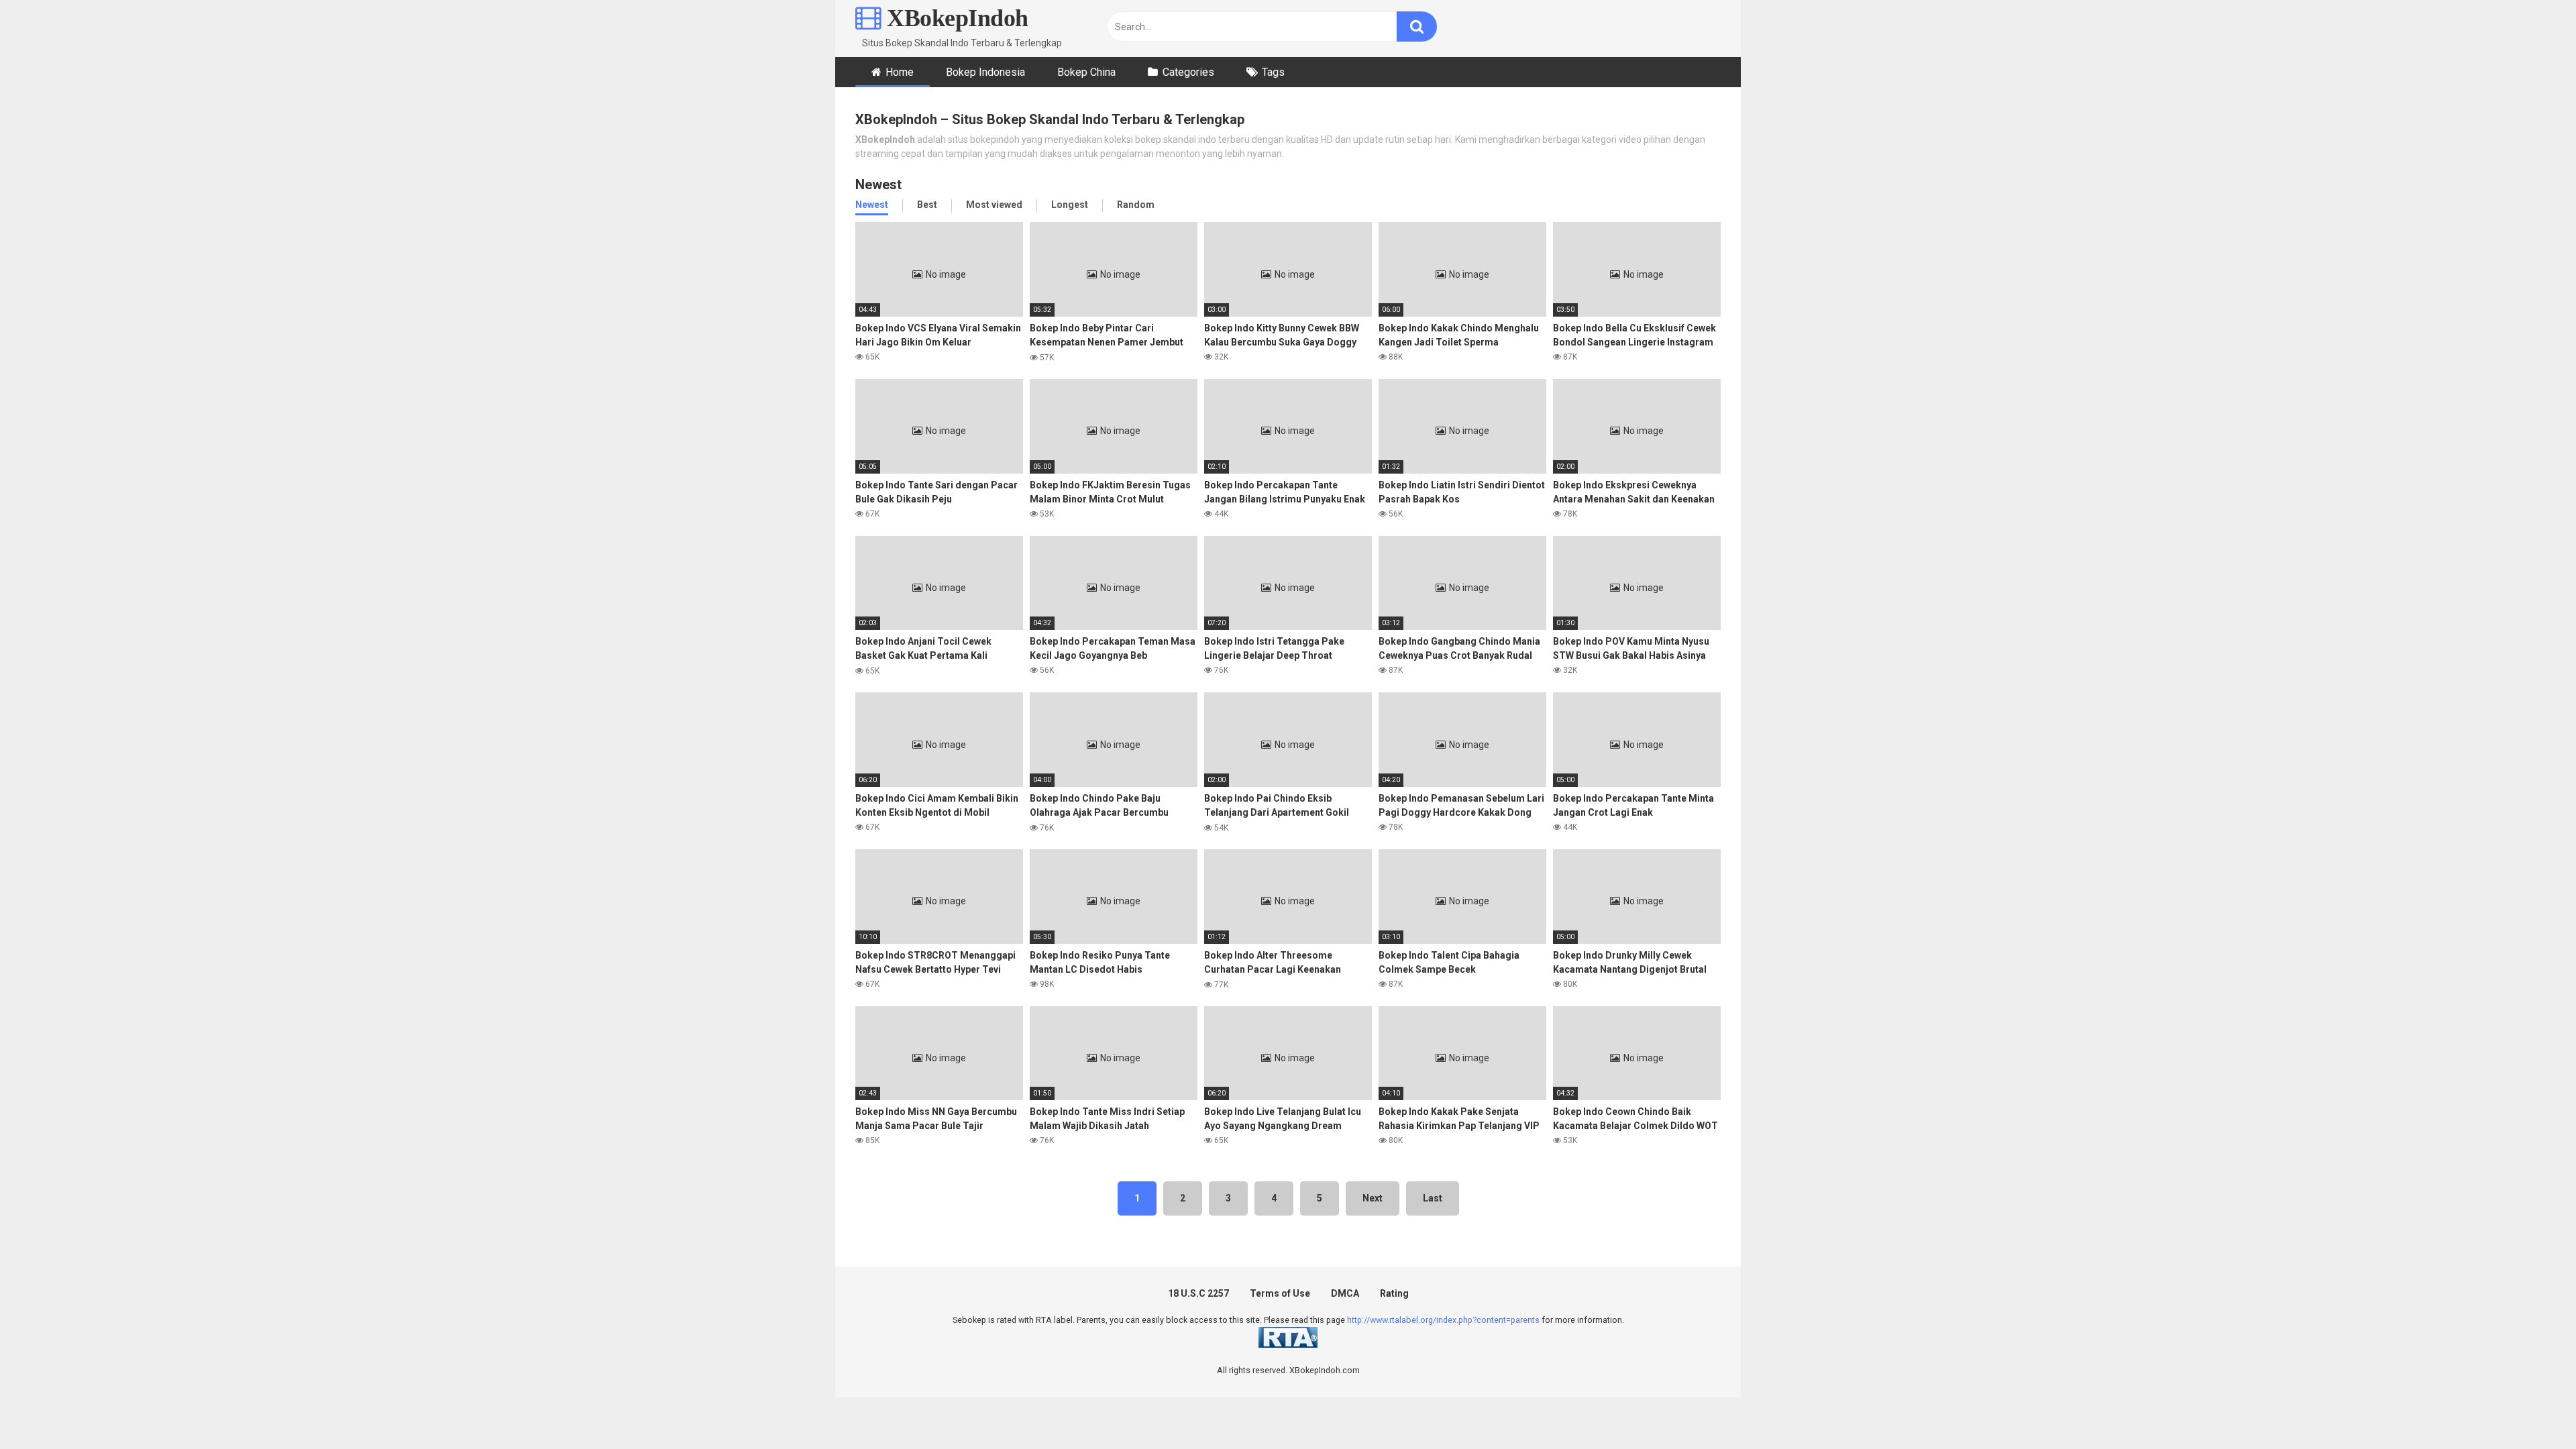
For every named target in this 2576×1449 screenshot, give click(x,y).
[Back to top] (2531, 1408)
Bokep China (1086, 72)
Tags (1273, 72)
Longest (1070, 205)
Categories (1188, 72)
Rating (1394, 1293)
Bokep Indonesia (985, 72)
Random (1136, 205)
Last (1433, 1198)
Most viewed (994, 205)
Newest (872, 205)
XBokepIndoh (955, 18)
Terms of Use (1280, 1293)
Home (900, 72)
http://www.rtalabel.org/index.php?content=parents (1443, 1320)
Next (1373, 1198)
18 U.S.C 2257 (1198, 1293)
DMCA (1345, 1293)
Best (927, 205)
